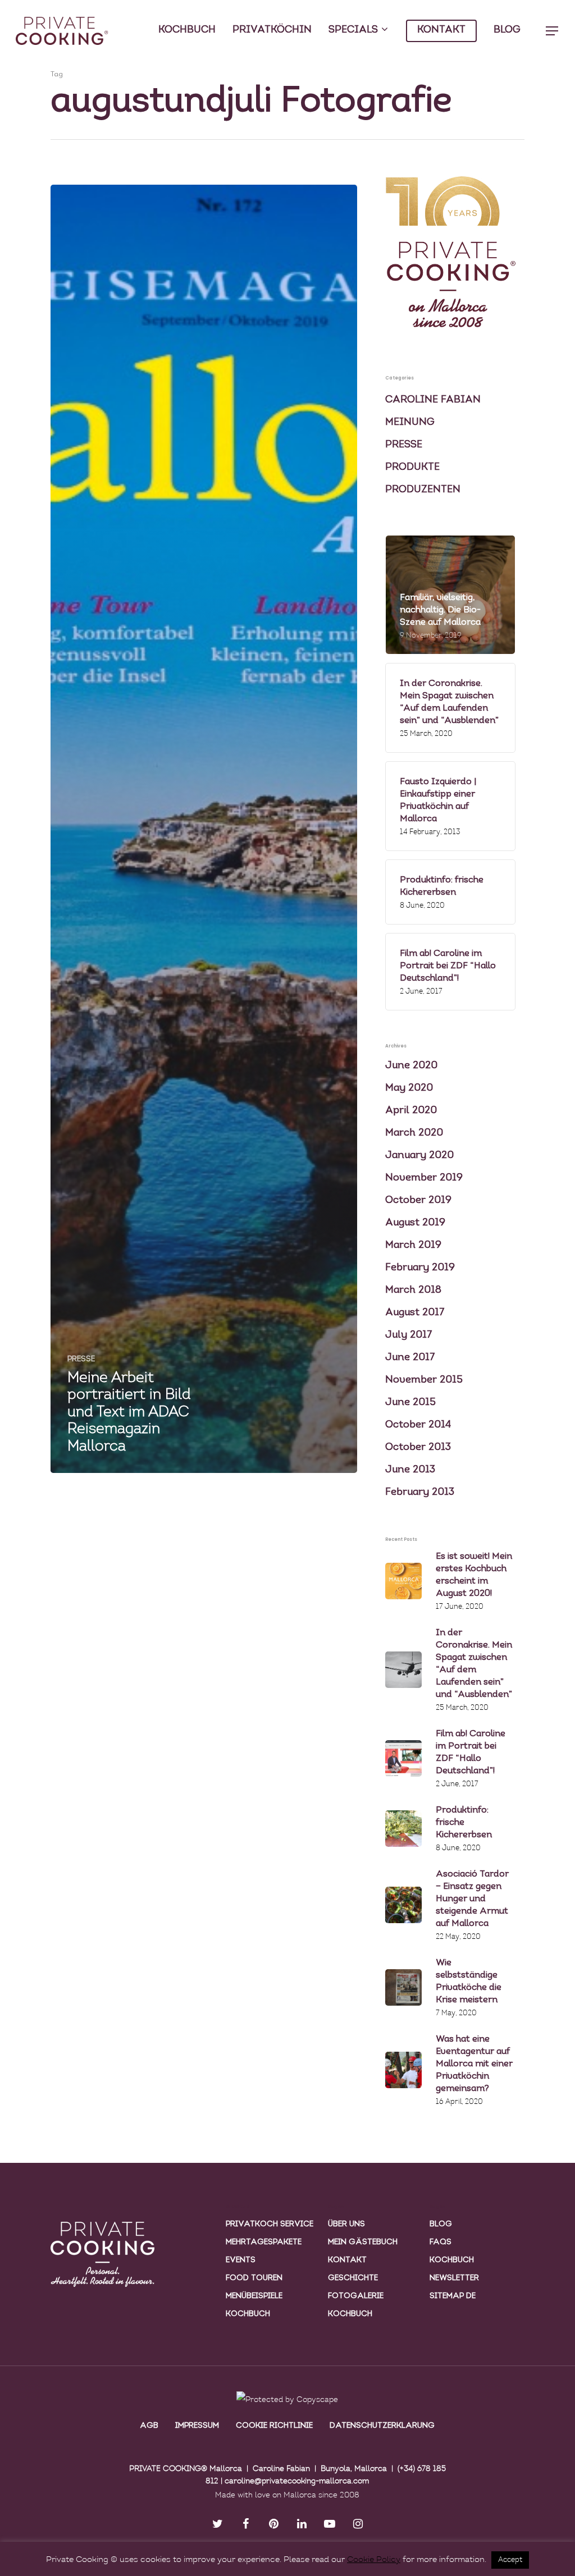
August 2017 (415, 1313)
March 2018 (413, 1291)
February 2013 (420, 1493)
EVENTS (241, 2260)
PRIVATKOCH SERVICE (270, 2224)
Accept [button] (510, 2560)
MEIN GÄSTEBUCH (363, 2242)
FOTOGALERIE (356, 2296)
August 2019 (415, 1223)
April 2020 (411, 1111)
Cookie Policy (374, 2560)
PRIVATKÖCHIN (272, 30)
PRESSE (81, 1359)
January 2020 (419, 1156)
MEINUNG (410, 423)
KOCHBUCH (187, 30)
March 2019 (413, 1246)
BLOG (507, 30)
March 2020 (414, 1133)
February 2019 (420, 1268)
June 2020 (411, 1066)
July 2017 (409, 1335)
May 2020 (409, 1088)
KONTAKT (441, 30)
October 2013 (418, 1448)
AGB (149, 2426)
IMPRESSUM (197, 2426)
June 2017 (410, 1358)
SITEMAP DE (453, 2296)
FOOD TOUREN (254, 2278)
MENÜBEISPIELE (254, 2296)
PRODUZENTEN (423, 490)
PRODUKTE (412, 468)
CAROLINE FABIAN (433, 400)
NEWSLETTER (454, 2278)
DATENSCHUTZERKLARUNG (382, 2426)
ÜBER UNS (346, 2224)
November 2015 (424, 1380)
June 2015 (410, 1403)
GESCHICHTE (353, 2278)
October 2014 (418, 1425)
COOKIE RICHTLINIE (274, 2426)
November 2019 (424, 1178)
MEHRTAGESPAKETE (264, 2242)
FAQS (441, 2242)
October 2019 (418, 1201)
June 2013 (410, 1470)
